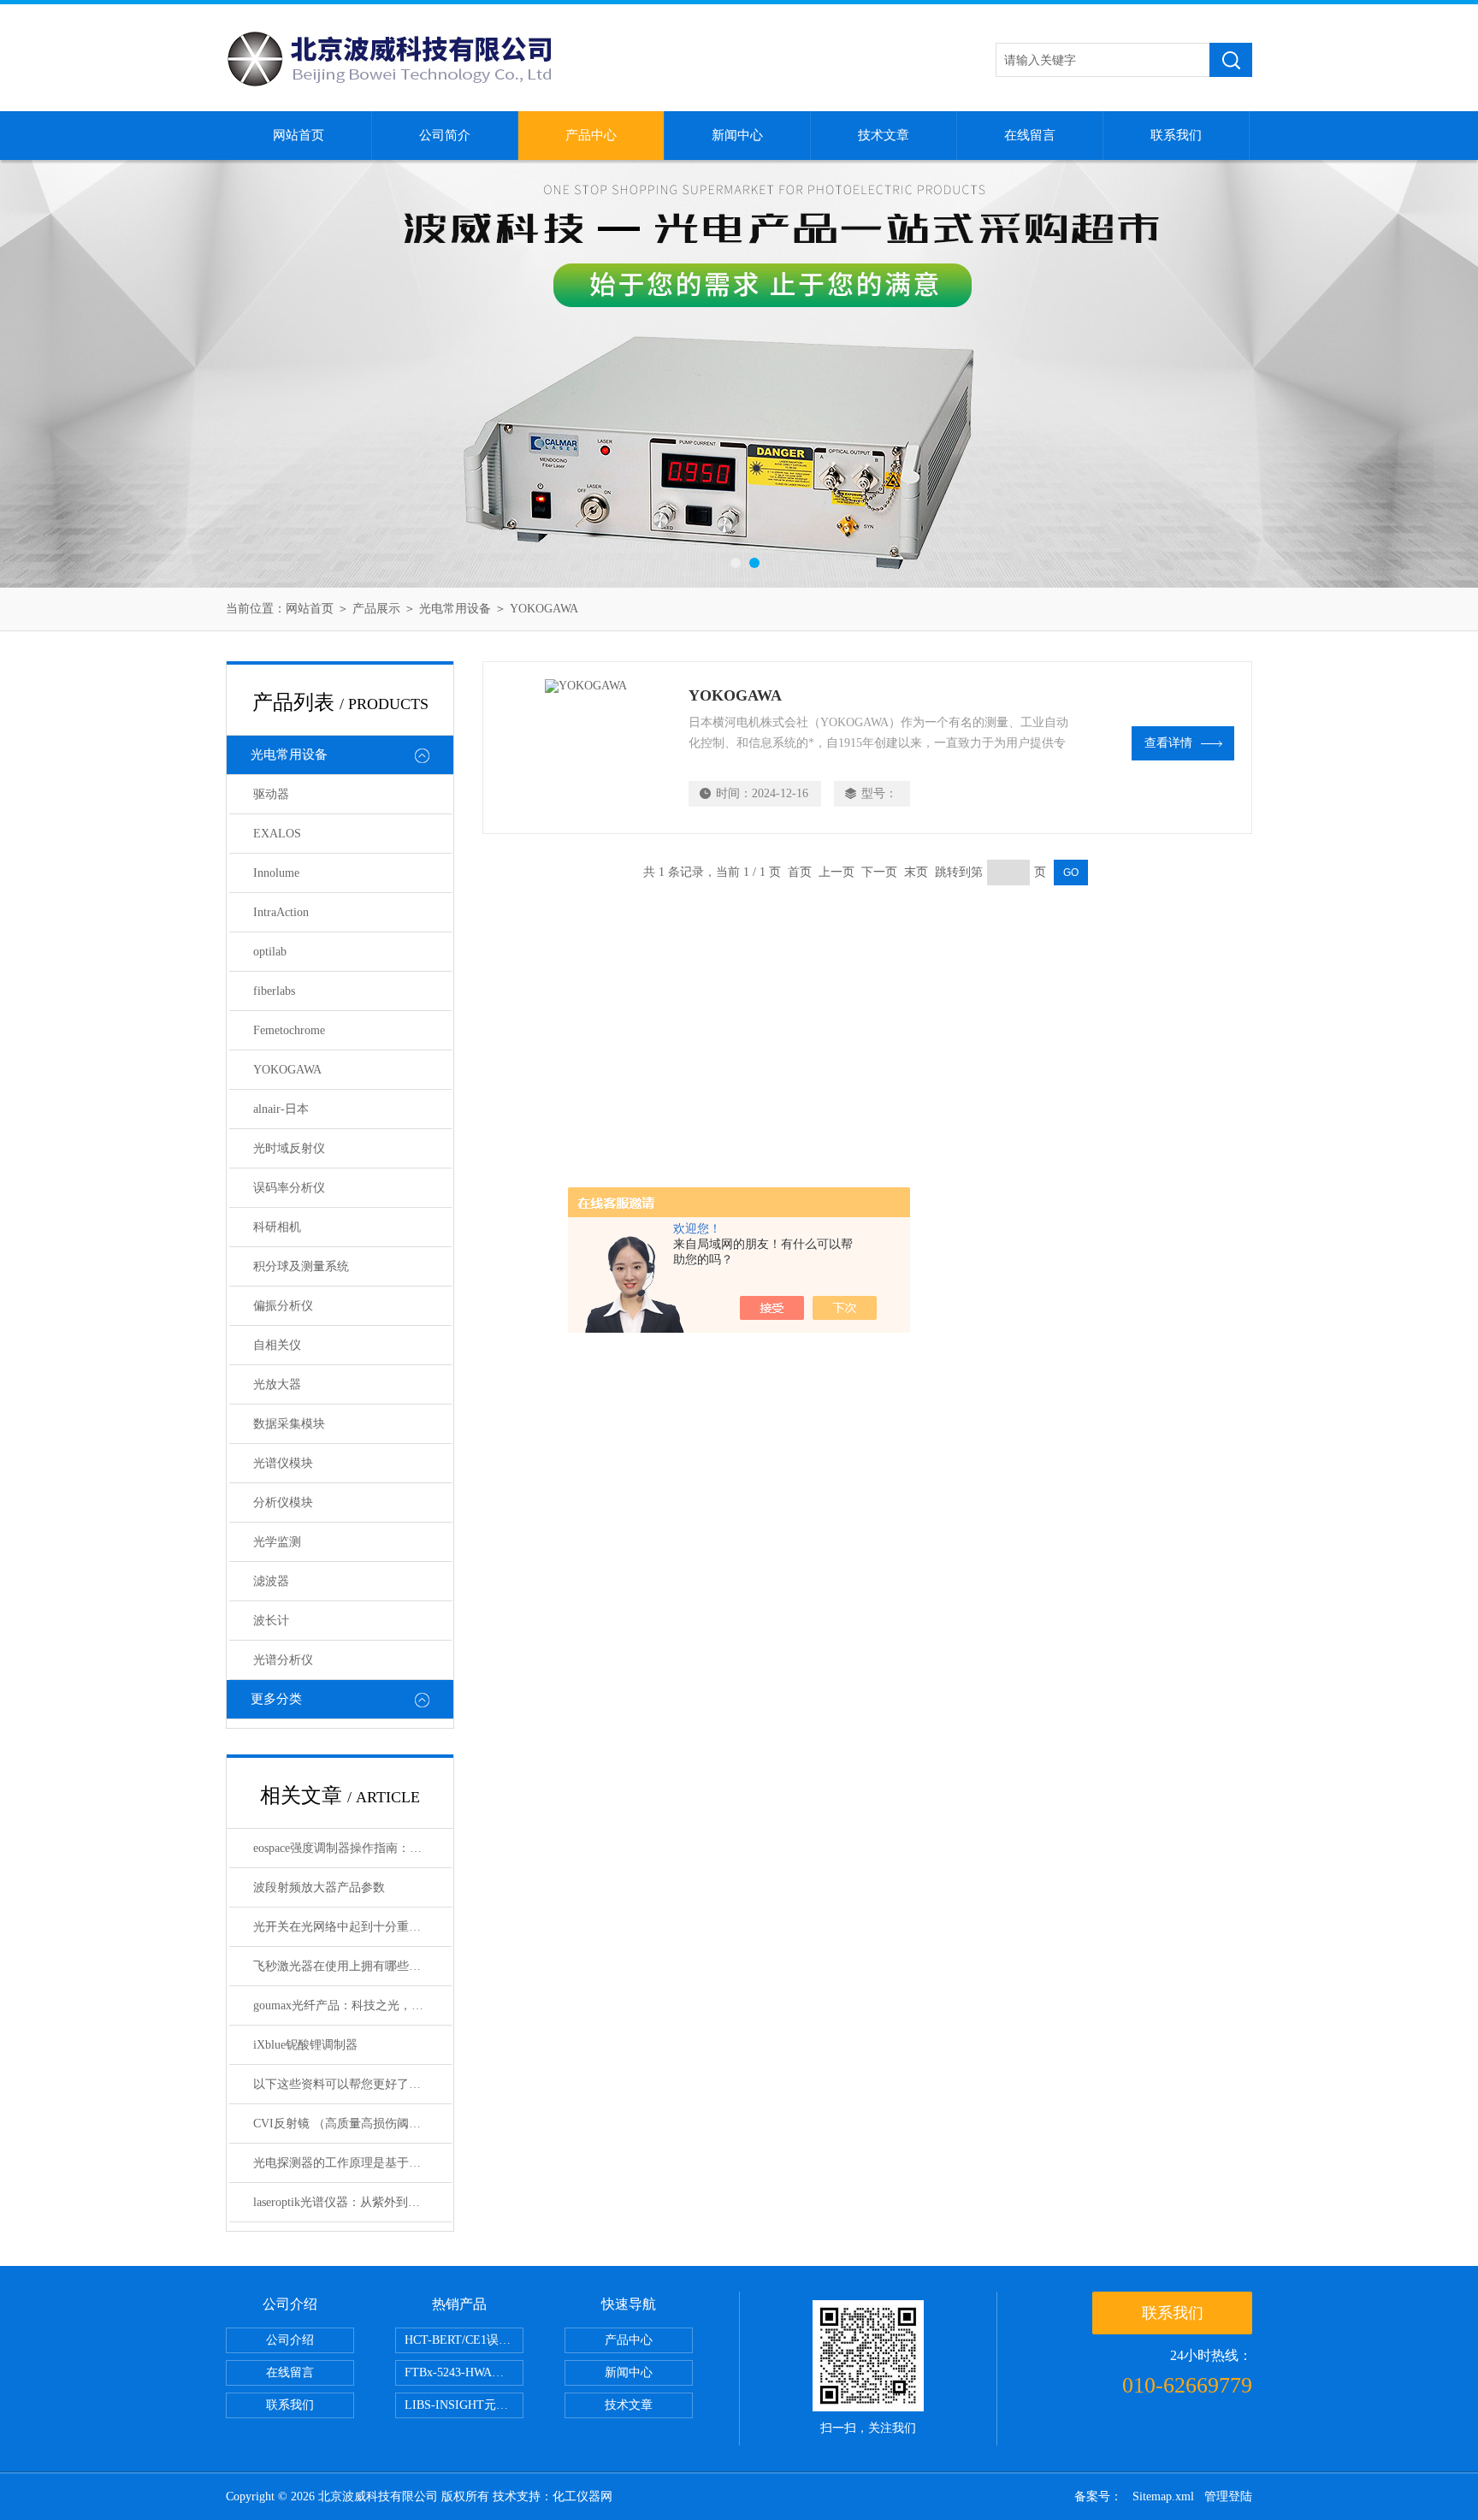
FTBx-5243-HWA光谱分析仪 (464, 2372)
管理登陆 (1228, 2496)
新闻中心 (737, 135)
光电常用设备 (455, 609)
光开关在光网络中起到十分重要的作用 (352, 1927)
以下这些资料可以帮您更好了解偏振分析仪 (352, 2084)
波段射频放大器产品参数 (319, 1887)
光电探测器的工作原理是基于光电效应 (352, 2163)
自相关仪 (277, 1345)
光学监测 (277, 1542)
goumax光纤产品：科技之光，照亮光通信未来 (352, 2005)
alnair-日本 (281, 1109)
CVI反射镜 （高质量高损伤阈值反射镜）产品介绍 (352, 2124)
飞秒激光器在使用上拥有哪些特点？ (349, 1966)
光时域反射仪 (289, 1148)
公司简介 (445, 135)
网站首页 (299, 135)
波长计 (271, 1621)
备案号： (1098, 2496)
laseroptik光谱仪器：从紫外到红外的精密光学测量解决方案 (352, 2202)
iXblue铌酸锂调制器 (305, 2045)
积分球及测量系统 (301, 1266)
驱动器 (271, 794)
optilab (270, 952)
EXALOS (277, 834)
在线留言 (1030, 135)
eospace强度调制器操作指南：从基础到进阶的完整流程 (352, 1848)
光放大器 (277, 1384)
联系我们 (1176, 135)
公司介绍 (290, 2340)
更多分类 (276, 1699)
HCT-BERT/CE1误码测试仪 (464, 2340)
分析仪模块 (283, 1503)
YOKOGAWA (544, 609)
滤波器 (271, 1581)
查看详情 (1168, 743)
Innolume (276, 873)
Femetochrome (289, 1030)
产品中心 (591, 135)
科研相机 (277, 1227)
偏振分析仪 (283, 1306)
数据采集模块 (289, 1424)
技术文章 (884, 135)
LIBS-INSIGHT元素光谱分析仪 (464, 2405)
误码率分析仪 (289, 1188)
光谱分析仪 (283, 1660)
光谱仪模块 (283, 1463)
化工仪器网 (582, 2496)
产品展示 (376, 609)
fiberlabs (274, 991)
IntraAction (281, 912)
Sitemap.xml (1163, 2496)
